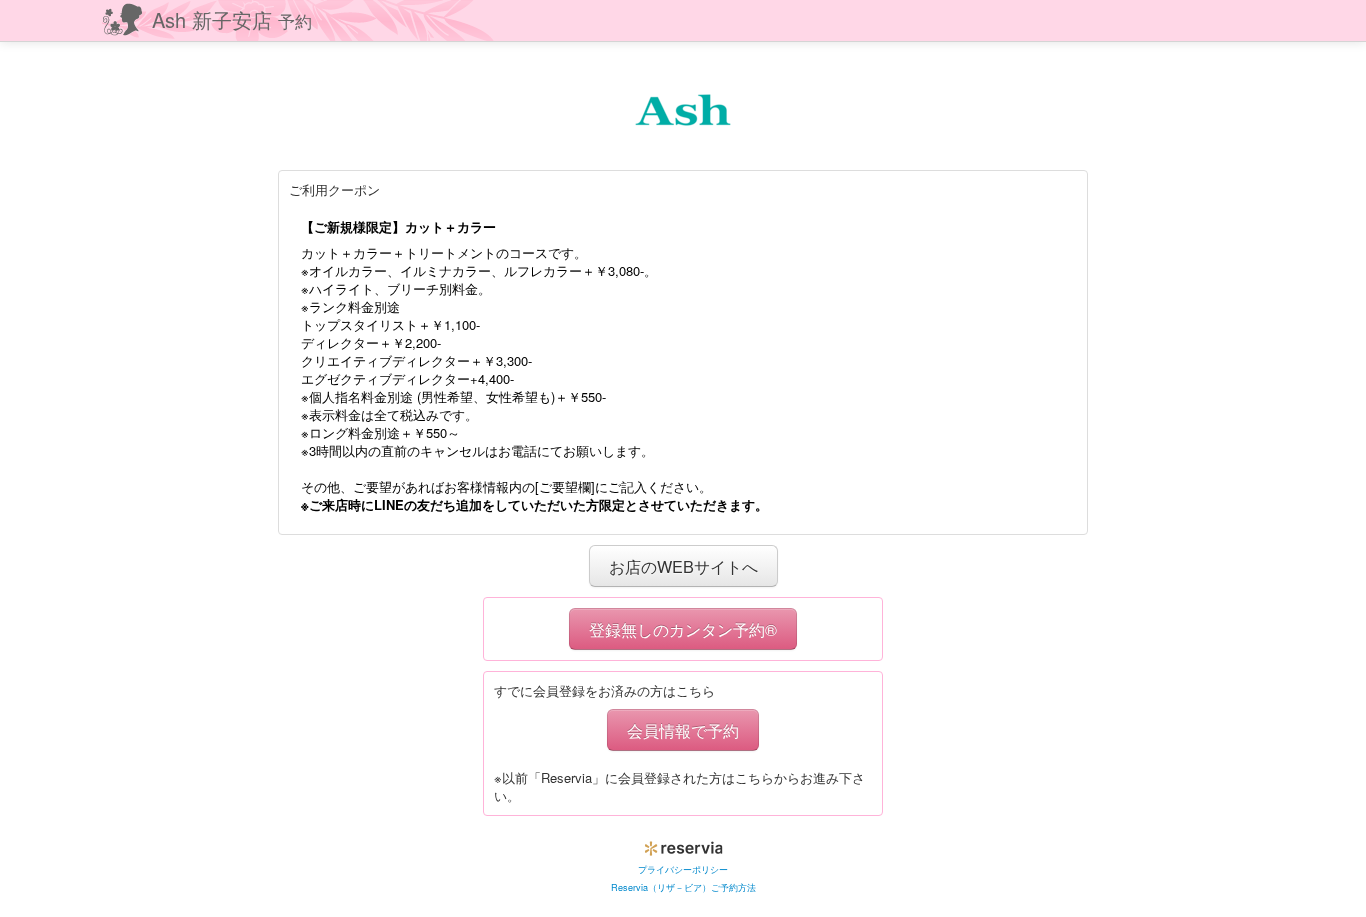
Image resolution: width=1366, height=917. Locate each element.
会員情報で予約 (683, 730)
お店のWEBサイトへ (683, 566)
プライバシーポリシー (683, 869)
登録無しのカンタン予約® (683, 629)
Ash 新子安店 (232, 19)
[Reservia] (683, 844)
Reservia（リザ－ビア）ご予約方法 (683, 887)
